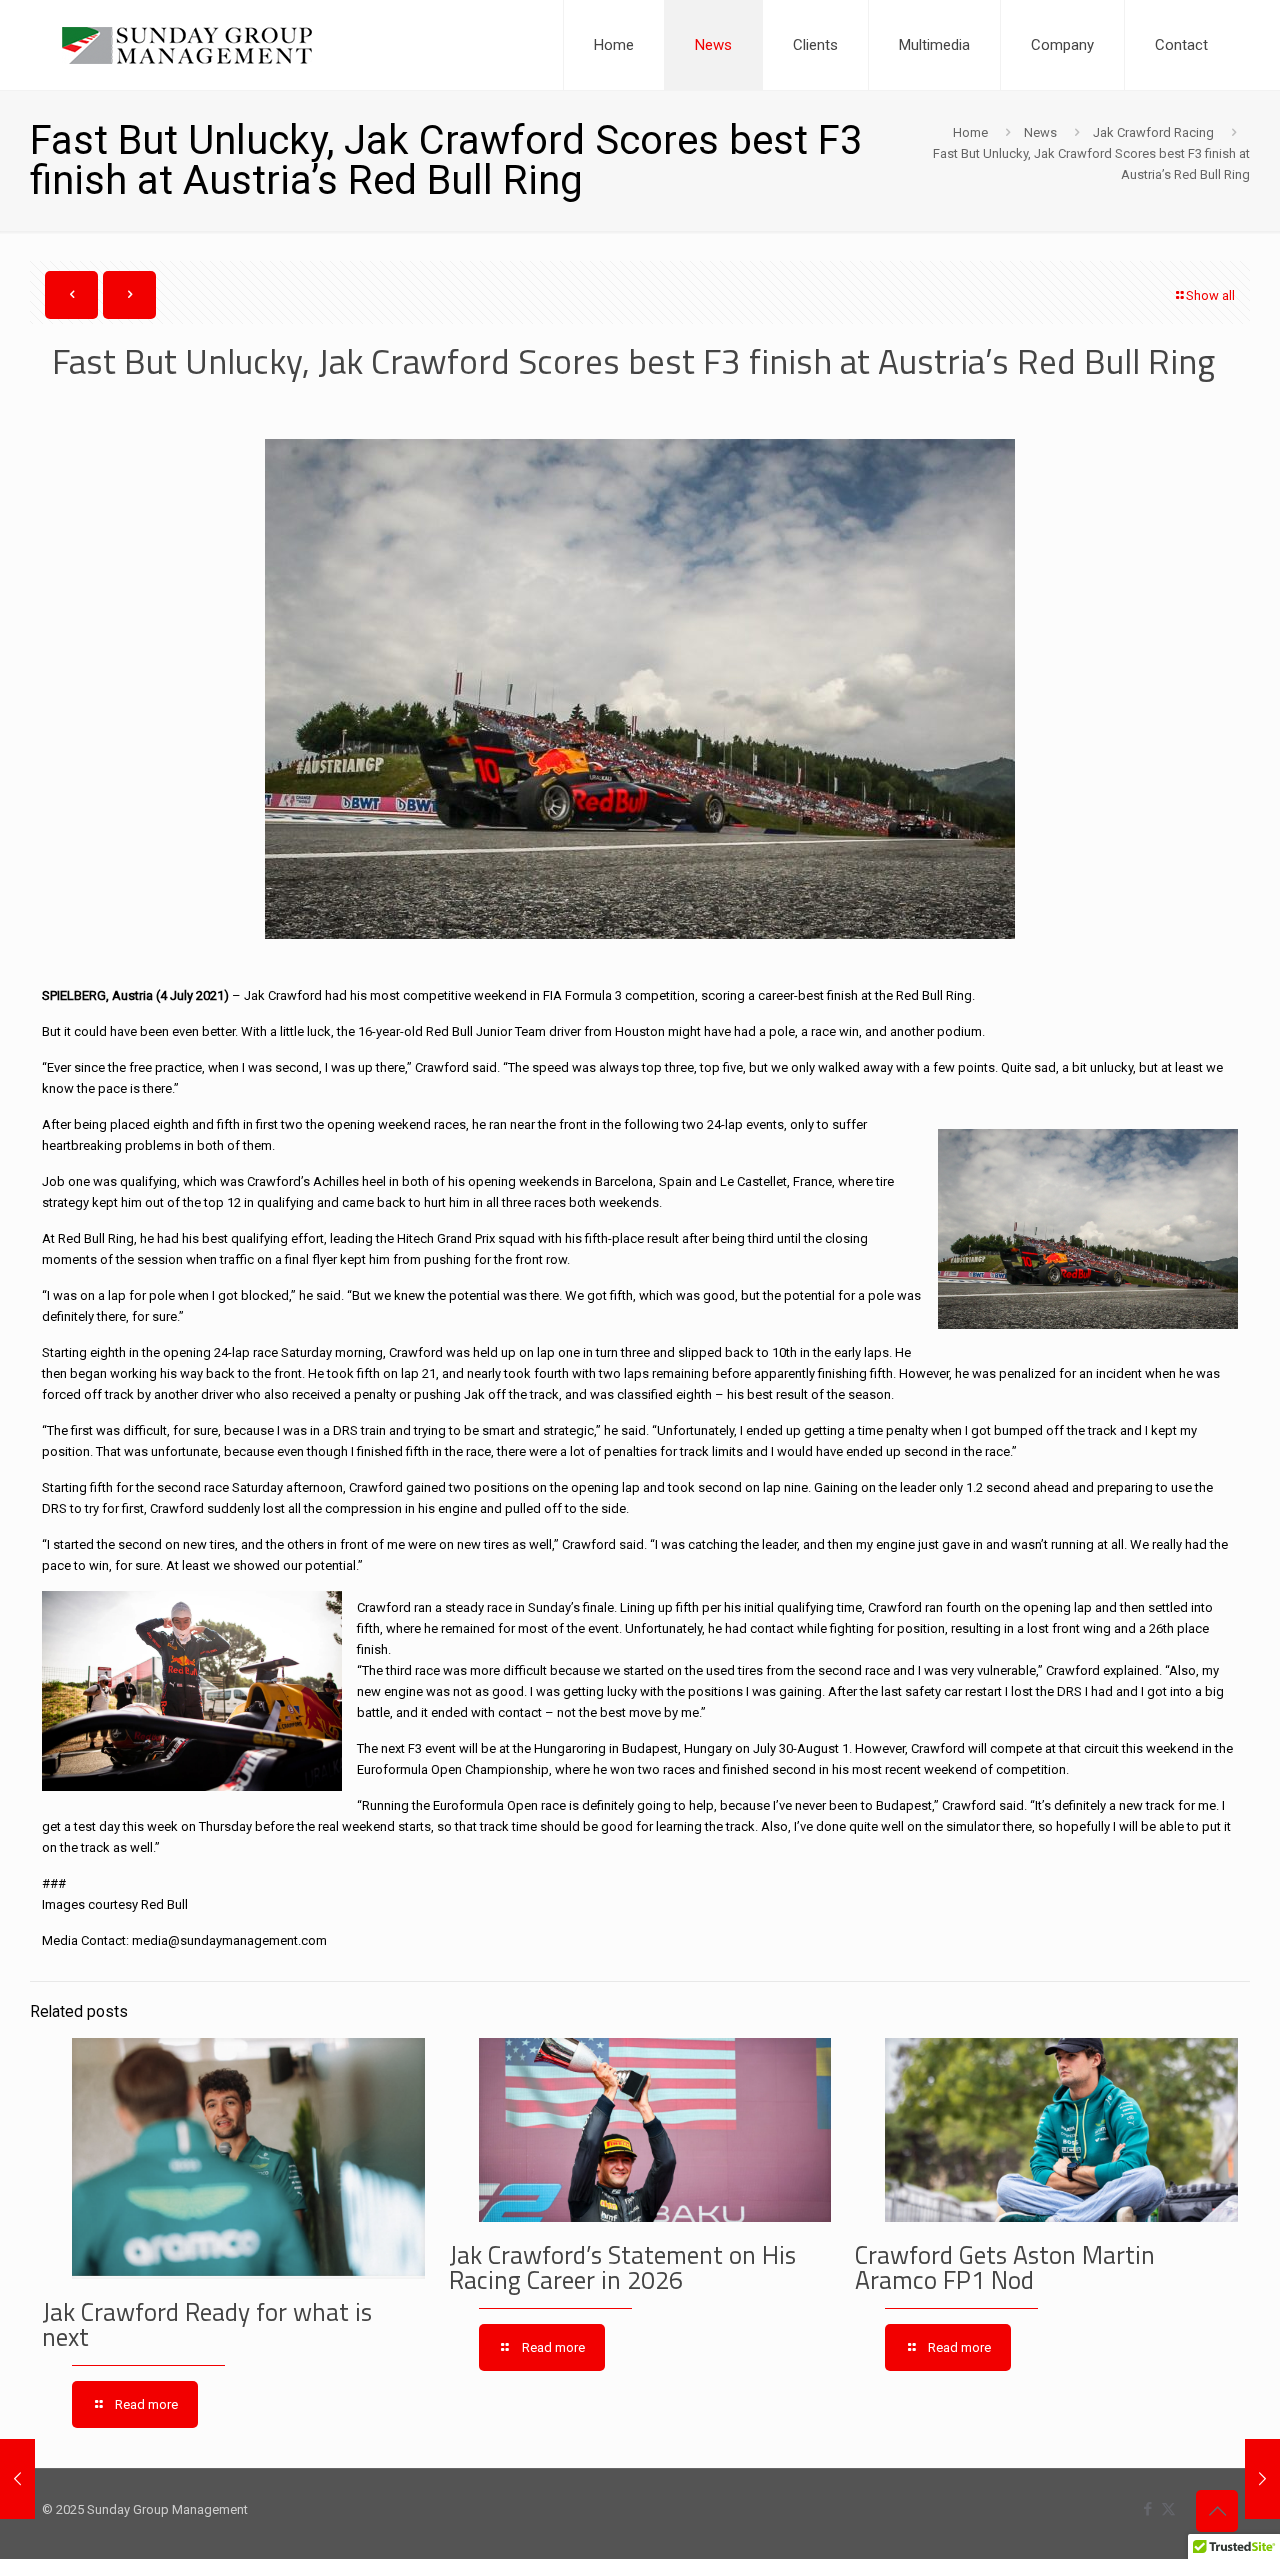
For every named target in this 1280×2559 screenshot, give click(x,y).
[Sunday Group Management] (187, 45)
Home (970, 132)
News (1040, 132)
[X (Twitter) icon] (1168, 2509)
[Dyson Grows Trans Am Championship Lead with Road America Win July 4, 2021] (17, 2479)
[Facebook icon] (1147, 2509)
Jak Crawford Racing (1153, 132)
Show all (1210, 295)
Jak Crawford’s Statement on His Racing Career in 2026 (622, 2267)
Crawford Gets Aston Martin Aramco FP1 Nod (1005, 2267)
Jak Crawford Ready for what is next (207, 2324)
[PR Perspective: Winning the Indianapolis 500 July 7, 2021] (1262, 2479)
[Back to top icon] (1217, 2511)
